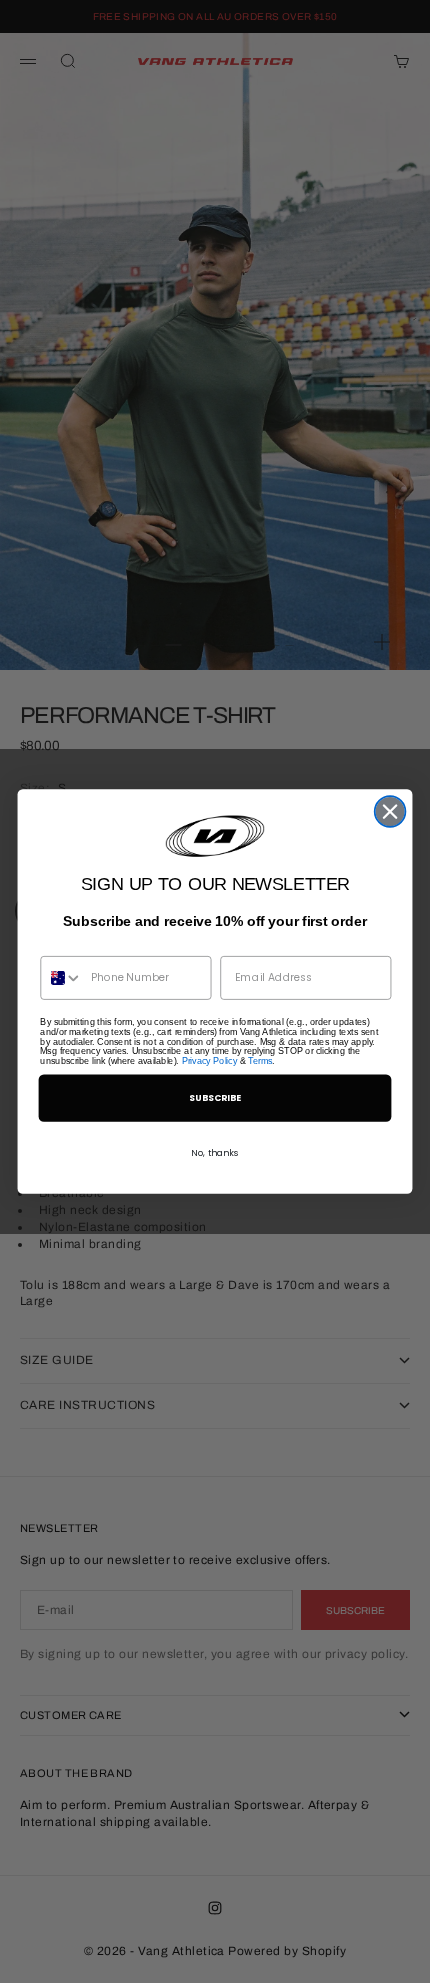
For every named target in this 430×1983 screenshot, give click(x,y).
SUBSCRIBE (215, 1097)
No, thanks (215, 1152)
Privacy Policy (209, 1061)
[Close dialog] (390, 811)
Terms (260, 1061)
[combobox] (61, 978)
